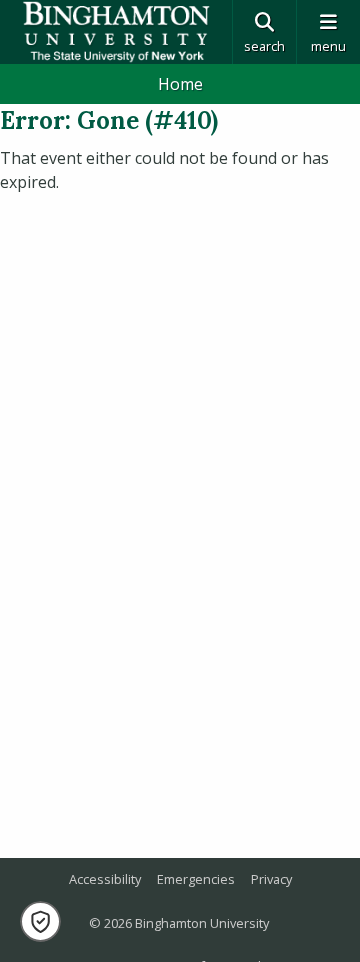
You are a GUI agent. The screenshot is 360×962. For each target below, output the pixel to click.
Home (180, 84)
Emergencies (196, 879)
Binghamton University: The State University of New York (116, 32)
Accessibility (105, 879)
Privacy (271, 879)
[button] (40, 921)
